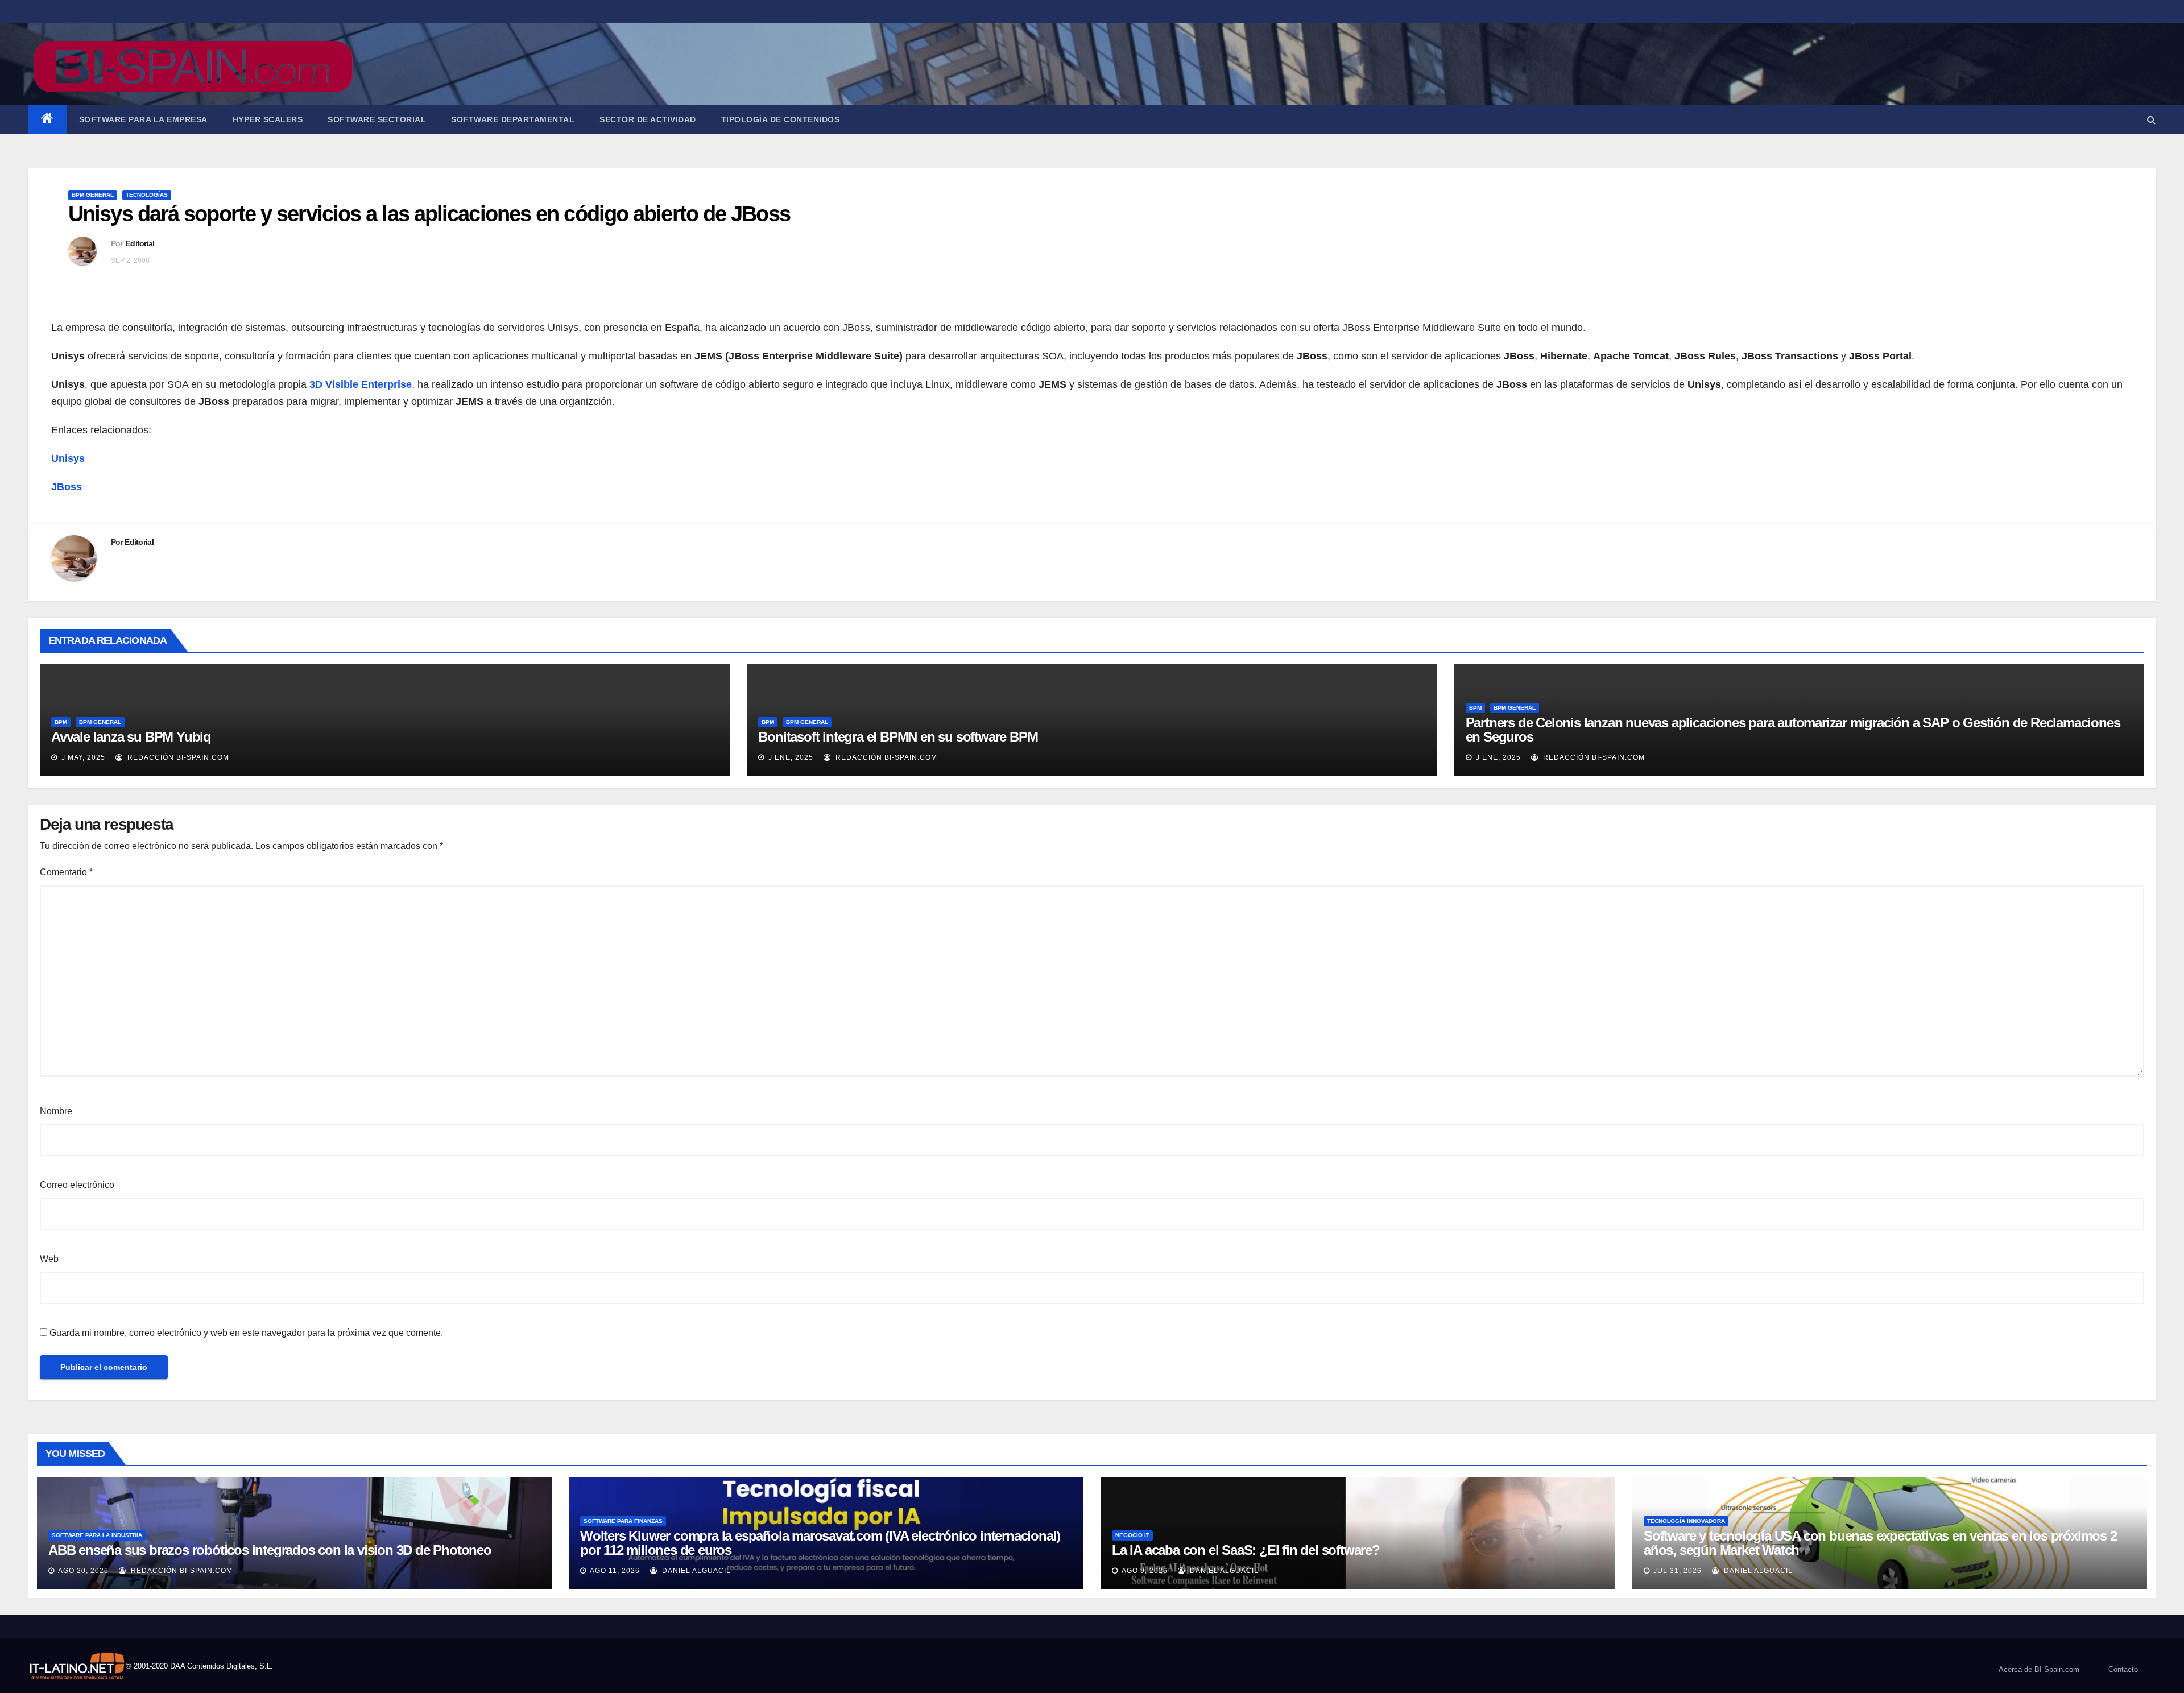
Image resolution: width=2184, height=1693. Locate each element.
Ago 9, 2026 (1145, 1571)
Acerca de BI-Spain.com (2039, 1669)
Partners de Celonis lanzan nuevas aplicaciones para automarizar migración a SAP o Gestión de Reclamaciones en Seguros (1793, 730)
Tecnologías (147, 195)
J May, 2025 (82, 757)
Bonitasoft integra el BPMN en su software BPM (898, 737)
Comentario (66, 872)
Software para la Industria (97, 1535)
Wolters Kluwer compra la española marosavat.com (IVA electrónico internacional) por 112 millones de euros (820, 1543)
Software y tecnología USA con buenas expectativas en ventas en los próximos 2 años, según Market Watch (1880, 1543)
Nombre (56, 1111)
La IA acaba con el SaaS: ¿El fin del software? (1246, 1550)
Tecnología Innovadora (1686, 1521)
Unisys (68, 458)
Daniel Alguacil (695, 1571)
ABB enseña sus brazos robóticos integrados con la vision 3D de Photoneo (270, 1550)
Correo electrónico (77, 1185)
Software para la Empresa (143, 119)
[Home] (47, 120)
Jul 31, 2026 (1678, 1571)
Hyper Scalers (268, 119)
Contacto (2123, 1669)
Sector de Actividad (648, 119)
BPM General (93, 195)
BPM (61, 722)
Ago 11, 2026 (615, 1571)
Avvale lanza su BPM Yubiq (131, 737)
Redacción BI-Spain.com (177, 757)
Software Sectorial (377, 119)
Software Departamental (513, 119)
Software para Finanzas (623, 1521)
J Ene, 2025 (790, 757)
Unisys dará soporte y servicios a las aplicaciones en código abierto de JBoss (429, 214)
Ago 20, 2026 (83, 1571)
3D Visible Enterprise (361, 384)
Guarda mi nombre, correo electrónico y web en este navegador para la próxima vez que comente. (246, 1333)
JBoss (67, 487)
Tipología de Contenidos (781, 119)
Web (49, 1259)
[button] (2151, 120)
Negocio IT (1132, 1535)
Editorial (140, 243)
